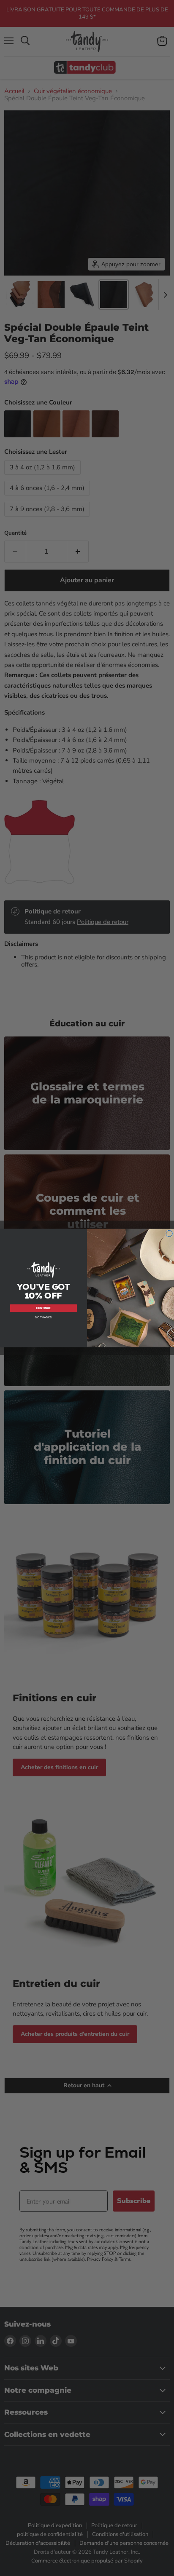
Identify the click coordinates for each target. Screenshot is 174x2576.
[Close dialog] (169, 1234)
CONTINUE (43, 1308)
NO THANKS (43, 1317)
